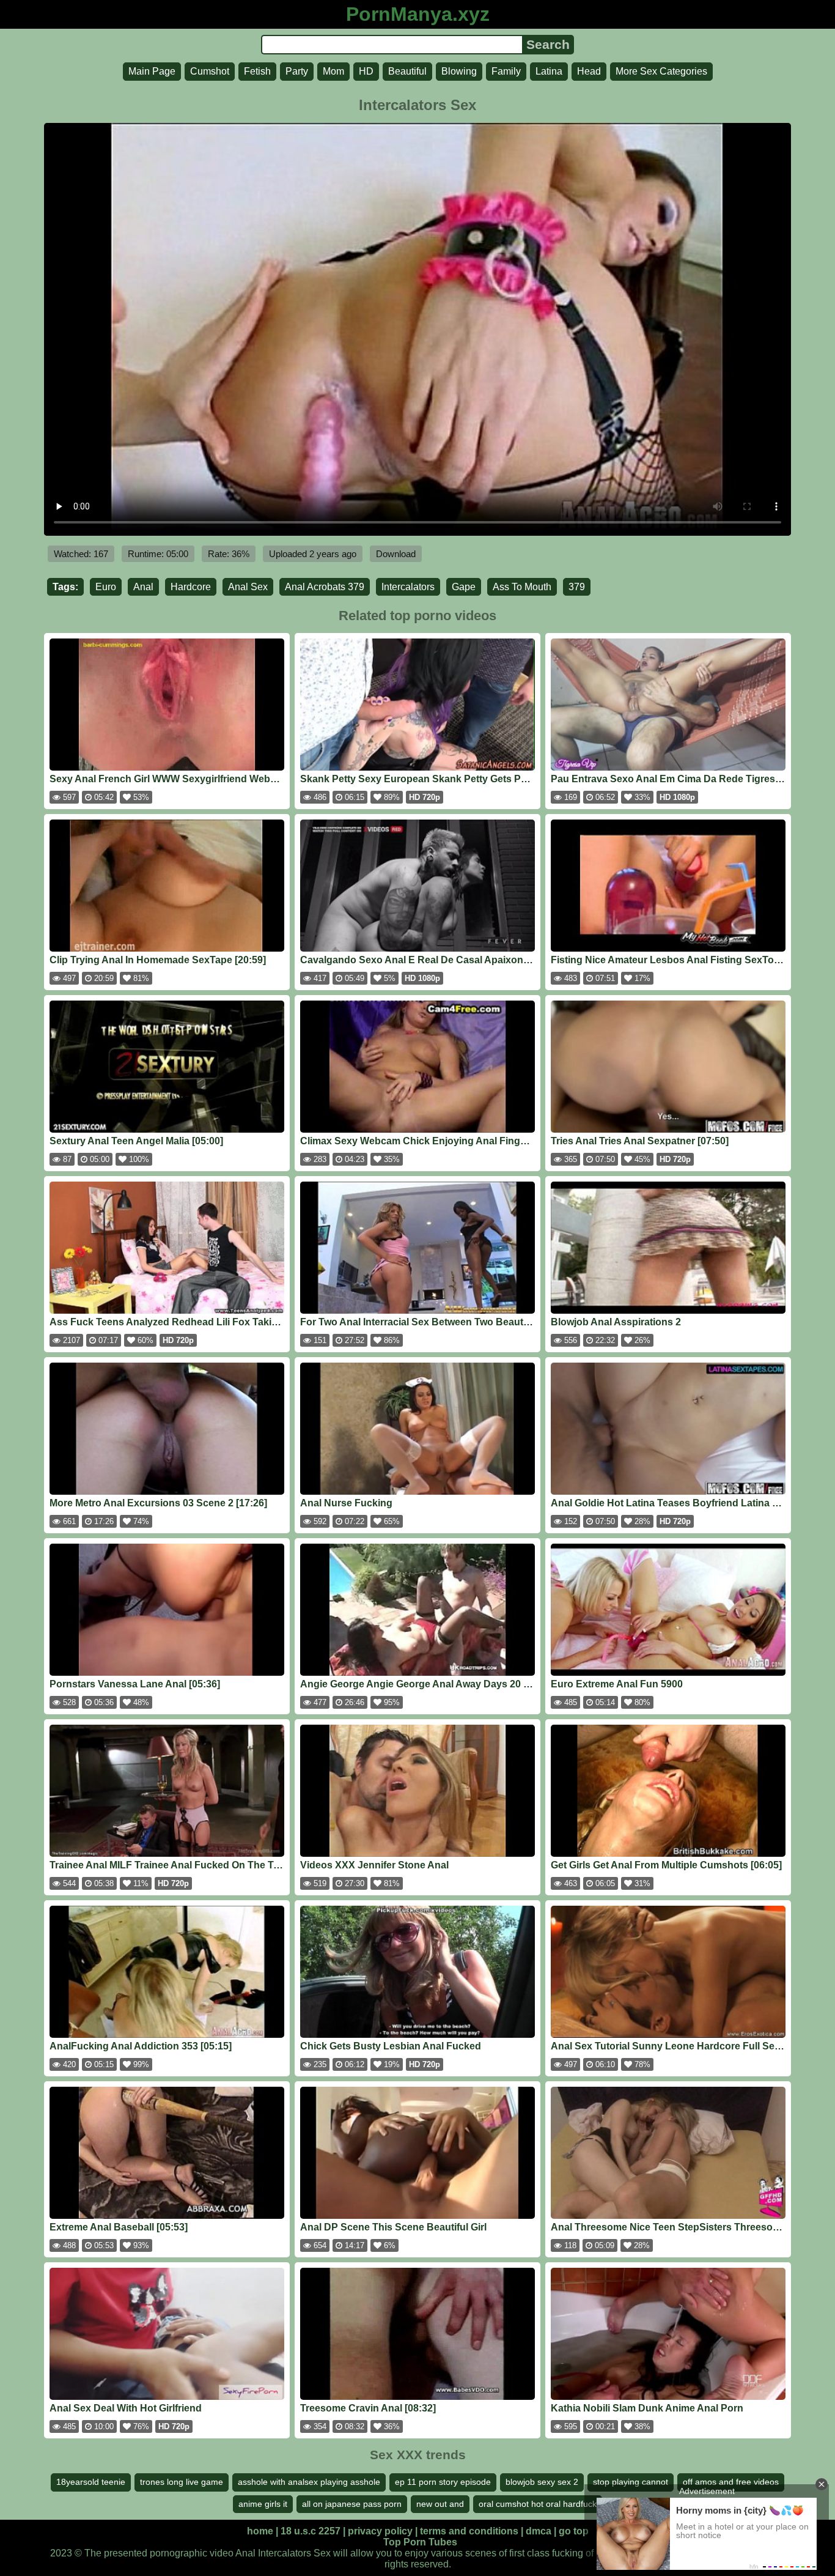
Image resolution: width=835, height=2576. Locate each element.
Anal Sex (248, 587)
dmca (539, 2531)
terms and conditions (469, 2531)
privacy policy (380, 2531)
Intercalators (408, 587)
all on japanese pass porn (352, 2504)
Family (506, 71)
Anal (143, 587)
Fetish (257, 71)
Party (297, 71)
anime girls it (263, 2504)
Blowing (459, 71)
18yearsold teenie (91, 2482)
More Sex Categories (661, 71)
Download (396, 554)
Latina (549, 71)
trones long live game (182, 2482)
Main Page (152, 71)
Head (589, 71)
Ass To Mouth (522, 587)
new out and (440, 2504)
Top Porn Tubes (420, 2542)
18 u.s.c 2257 (311, 2531)
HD (366, 71)
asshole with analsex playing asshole (309, 2482)
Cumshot (210, 71)
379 (577, 587)
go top (574, 2531)
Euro (106, 587)
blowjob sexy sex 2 (542, 2482)
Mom (333, 71)
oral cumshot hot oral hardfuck (538, 2504)
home (260, 2531)
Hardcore (191, 587)
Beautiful (407, 71)
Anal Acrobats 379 (325, 587)
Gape (464, 587)
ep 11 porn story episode (443, 2482)
